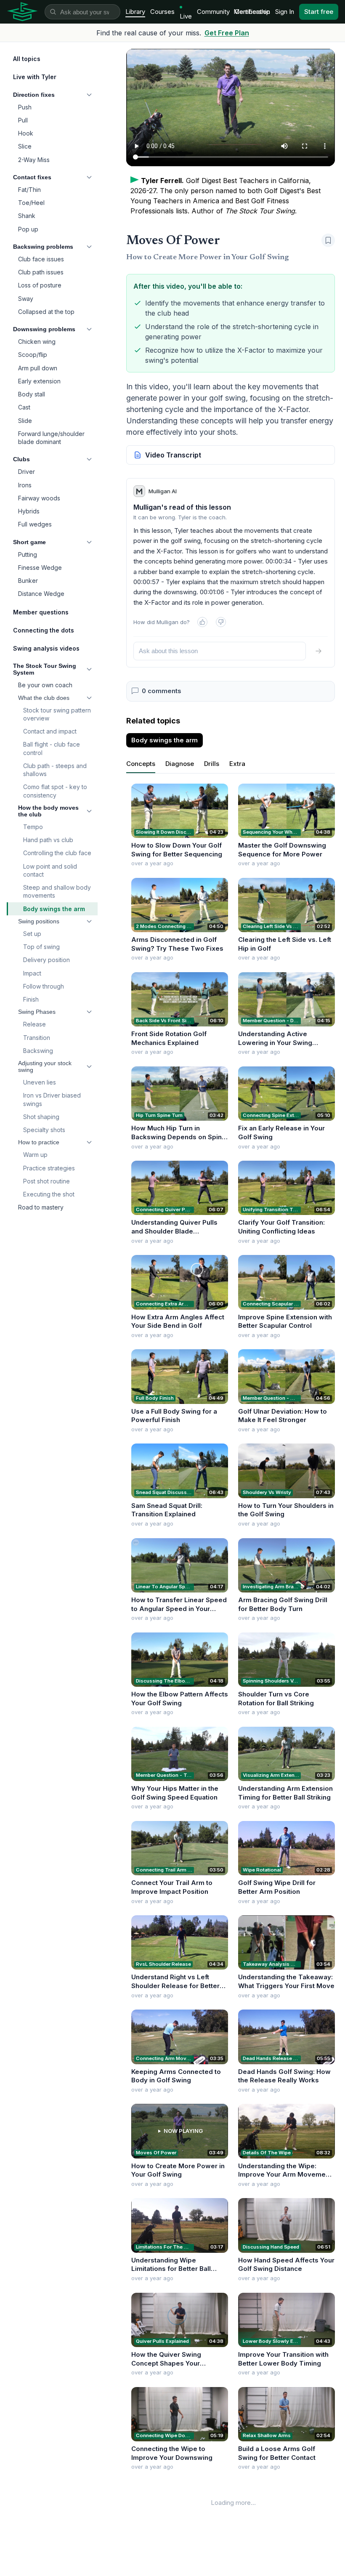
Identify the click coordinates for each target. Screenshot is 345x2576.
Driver (27, 472)
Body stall (32, 394)
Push (25, 107)
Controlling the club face (57, 853)
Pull (23, 120)
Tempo (33, 827)
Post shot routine (46, 1181)
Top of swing (41, 947)
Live (186, 16)
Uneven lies (40, 1082)
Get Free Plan (227, 33)
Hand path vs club (48, 840)
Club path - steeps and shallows (55, 770)
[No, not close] (221, 622)
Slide (25, 421)
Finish (31, 999)
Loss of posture (40, 285)
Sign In (285, 12)
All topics (27, 59)
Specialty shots (44, 1130)
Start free (319, 12)
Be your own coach (45, 685)
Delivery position (46, 960)
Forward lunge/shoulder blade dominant (51, 438)
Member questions (41, 612)
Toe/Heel (31, 203)
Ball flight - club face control (52, 748)
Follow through (44, 986)
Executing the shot (49, 1194)
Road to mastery (41, 1207)
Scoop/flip (33, 355)
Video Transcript (173, 455)
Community (213, 12)
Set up (32, 934)
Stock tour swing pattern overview (57, 714)
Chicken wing (37, 342)
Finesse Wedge (40, 568)
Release (34, 1024)
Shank (27, 216)
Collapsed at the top (46, 312)
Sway (26, 299)
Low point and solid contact (50, 870)
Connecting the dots (44, 630)
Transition (37, 1038)
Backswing (38, 1051)
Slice (25, 146)
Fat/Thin (29, 190)
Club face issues (41, 259)
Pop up (28, 229)
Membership (252, 12)
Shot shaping (41, 1117)
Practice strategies (49, 1168)
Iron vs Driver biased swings (52, 1099)
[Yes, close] (202, 622)
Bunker (28, 581)
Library (135, 12)
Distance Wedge (41, 594)
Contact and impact (50, 731)
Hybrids (29, 511)
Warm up (35, 1155)
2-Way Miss (34, 160)
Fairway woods (39, 498)
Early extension (39, 381)
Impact (32, 973)
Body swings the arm (54, 909)
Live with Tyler (35, 77)
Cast (24, 407)
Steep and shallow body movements (57, 891)
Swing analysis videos (46, 648)
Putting (28, 554)
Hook (26, 133)
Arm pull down (38, 368)
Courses (162, 12)
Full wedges (35, 524)
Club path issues (41, 272)
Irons (25, 485)
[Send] (318, 651)
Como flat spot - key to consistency (55, 791)
